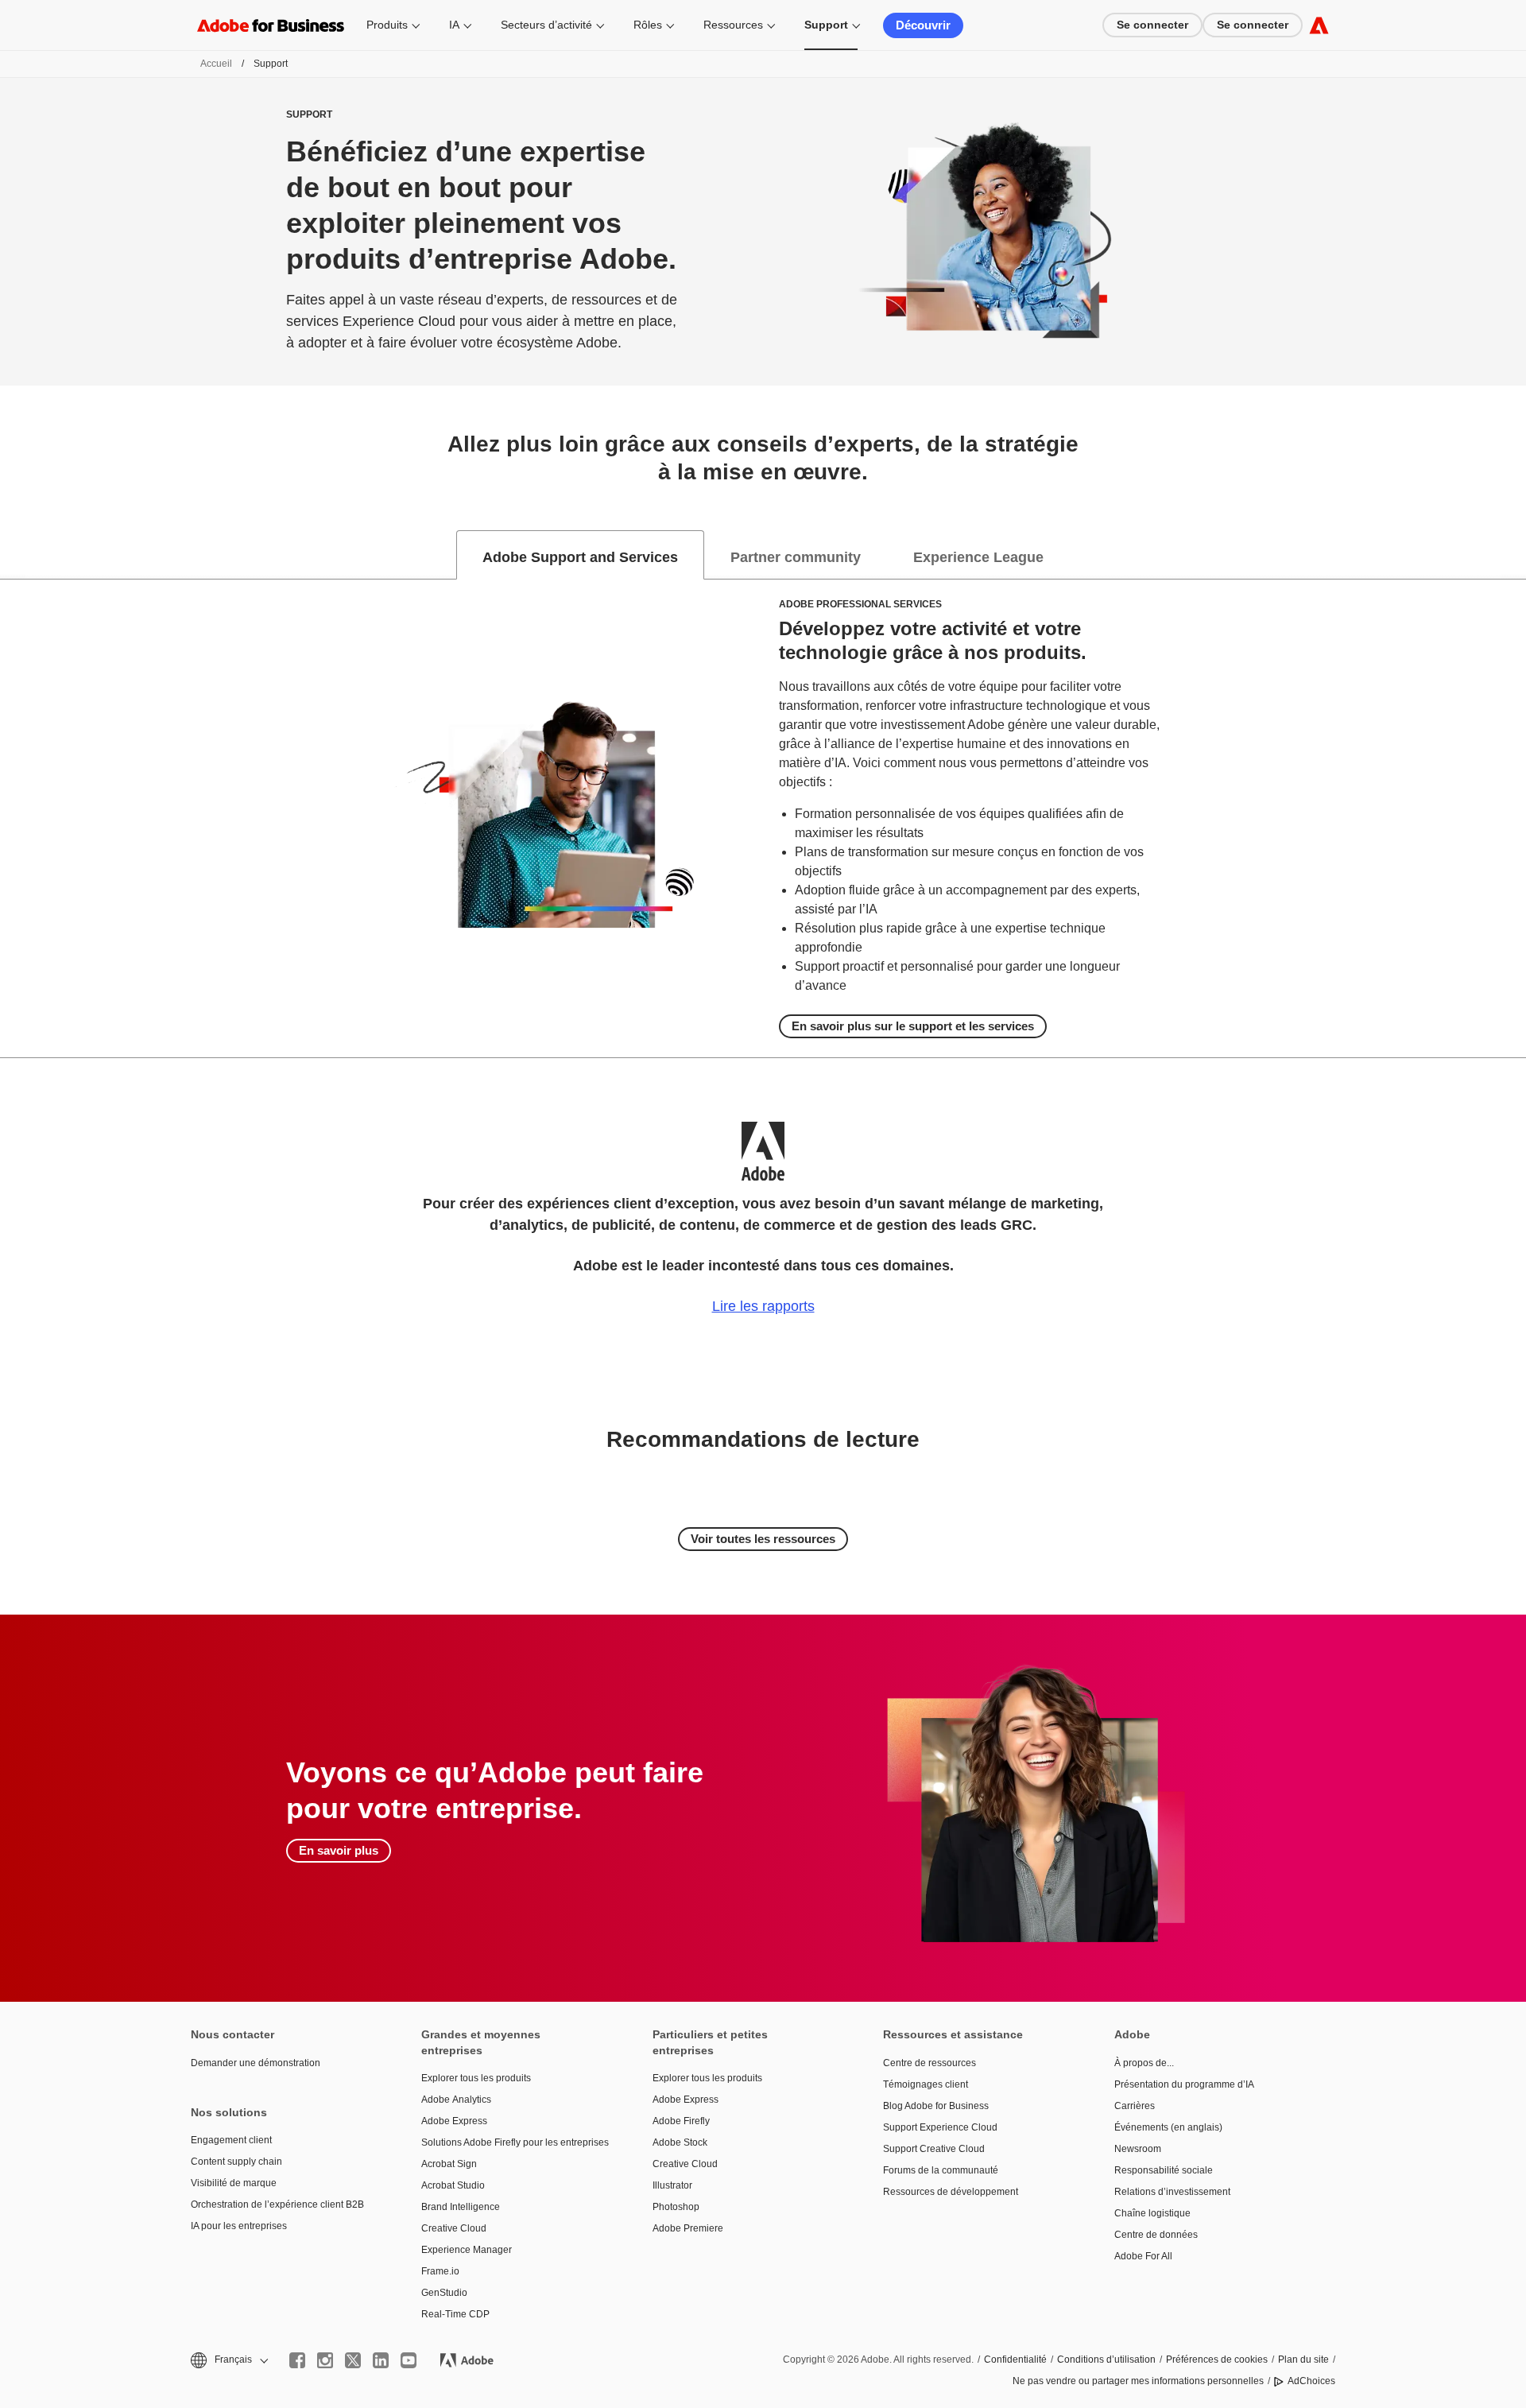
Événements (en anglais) (1168, 2127)
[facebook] (297, 2360)
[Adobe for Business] (1319, 25)
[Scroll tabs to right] (1513, 555)
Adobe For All (1143, 2256)
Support (826, 25)
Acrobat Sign (449, 2164)
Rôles (648, 25)
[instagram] (325, 2360)
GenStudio (444, 2293)
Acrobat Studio (453, 2185)
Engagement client (231, 2140)
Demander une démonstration (256, 2063)
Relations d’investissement (1172, 2192)
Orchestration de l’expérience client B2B (277, 2204)
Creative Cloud (454, 2228)
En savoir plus (339, 1850)
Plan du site (1303, 2360)
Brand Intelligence (461, 2207)
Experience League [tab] (978, 557)
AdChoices (1311, 2381)
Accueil (216, 64)
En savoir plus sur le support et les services (913, 1026)
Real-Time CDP (455, 2314)
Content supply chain (236, 2162)
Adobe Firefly (681, 2121)
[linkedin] (381, 2360)
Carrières (1135, 2106)
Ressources (733, 25)
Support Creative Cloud (934, 2149)
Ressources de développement (951, 2192)
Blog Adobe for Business (936, 2106)
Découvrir (923, 25)
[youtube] (409, 2360)
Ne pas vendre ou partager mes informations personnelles (1138, 2381)
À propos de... (1144, 2063)
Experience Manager (467, 2250)
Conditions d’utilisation (1106, 2360)
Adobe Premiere (688, 2228)
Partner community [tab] (796, 557)
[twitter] (353, 2360)
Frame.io (440, 2271)
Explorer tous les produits (476, 2078)
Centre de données (1156, 2235)
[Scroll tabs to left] (13, 555)
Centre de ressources (930, 2063)
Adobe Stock (680, 2142)
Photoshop (676, 2207)
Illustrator (672, 2185)
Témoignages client (926, 2084)
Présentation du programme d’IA (1184, 2084)
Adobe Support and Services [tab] (580, 557)
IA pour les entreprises (239, 2226)
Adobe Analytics (456, 2100)
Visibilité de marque (234, 2183)
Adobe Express (454, 2121)
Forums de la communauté (941, 2170)
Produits (387, 25)
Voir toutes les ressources (763, 1539)
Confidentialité (1015, 2360)
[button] (228, 2360)
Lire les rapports (763, 1306)
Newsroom (1138, 2149)
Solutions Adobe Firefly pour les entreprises (513, 2142)
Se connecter (1152, 25)
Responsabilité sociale (1164, 2170)
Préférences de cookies (1217, 2360)
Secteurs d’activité (546, 25)
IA (454, 25)
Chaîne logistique (1152, 2213)
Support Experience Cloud (940, 2127)
